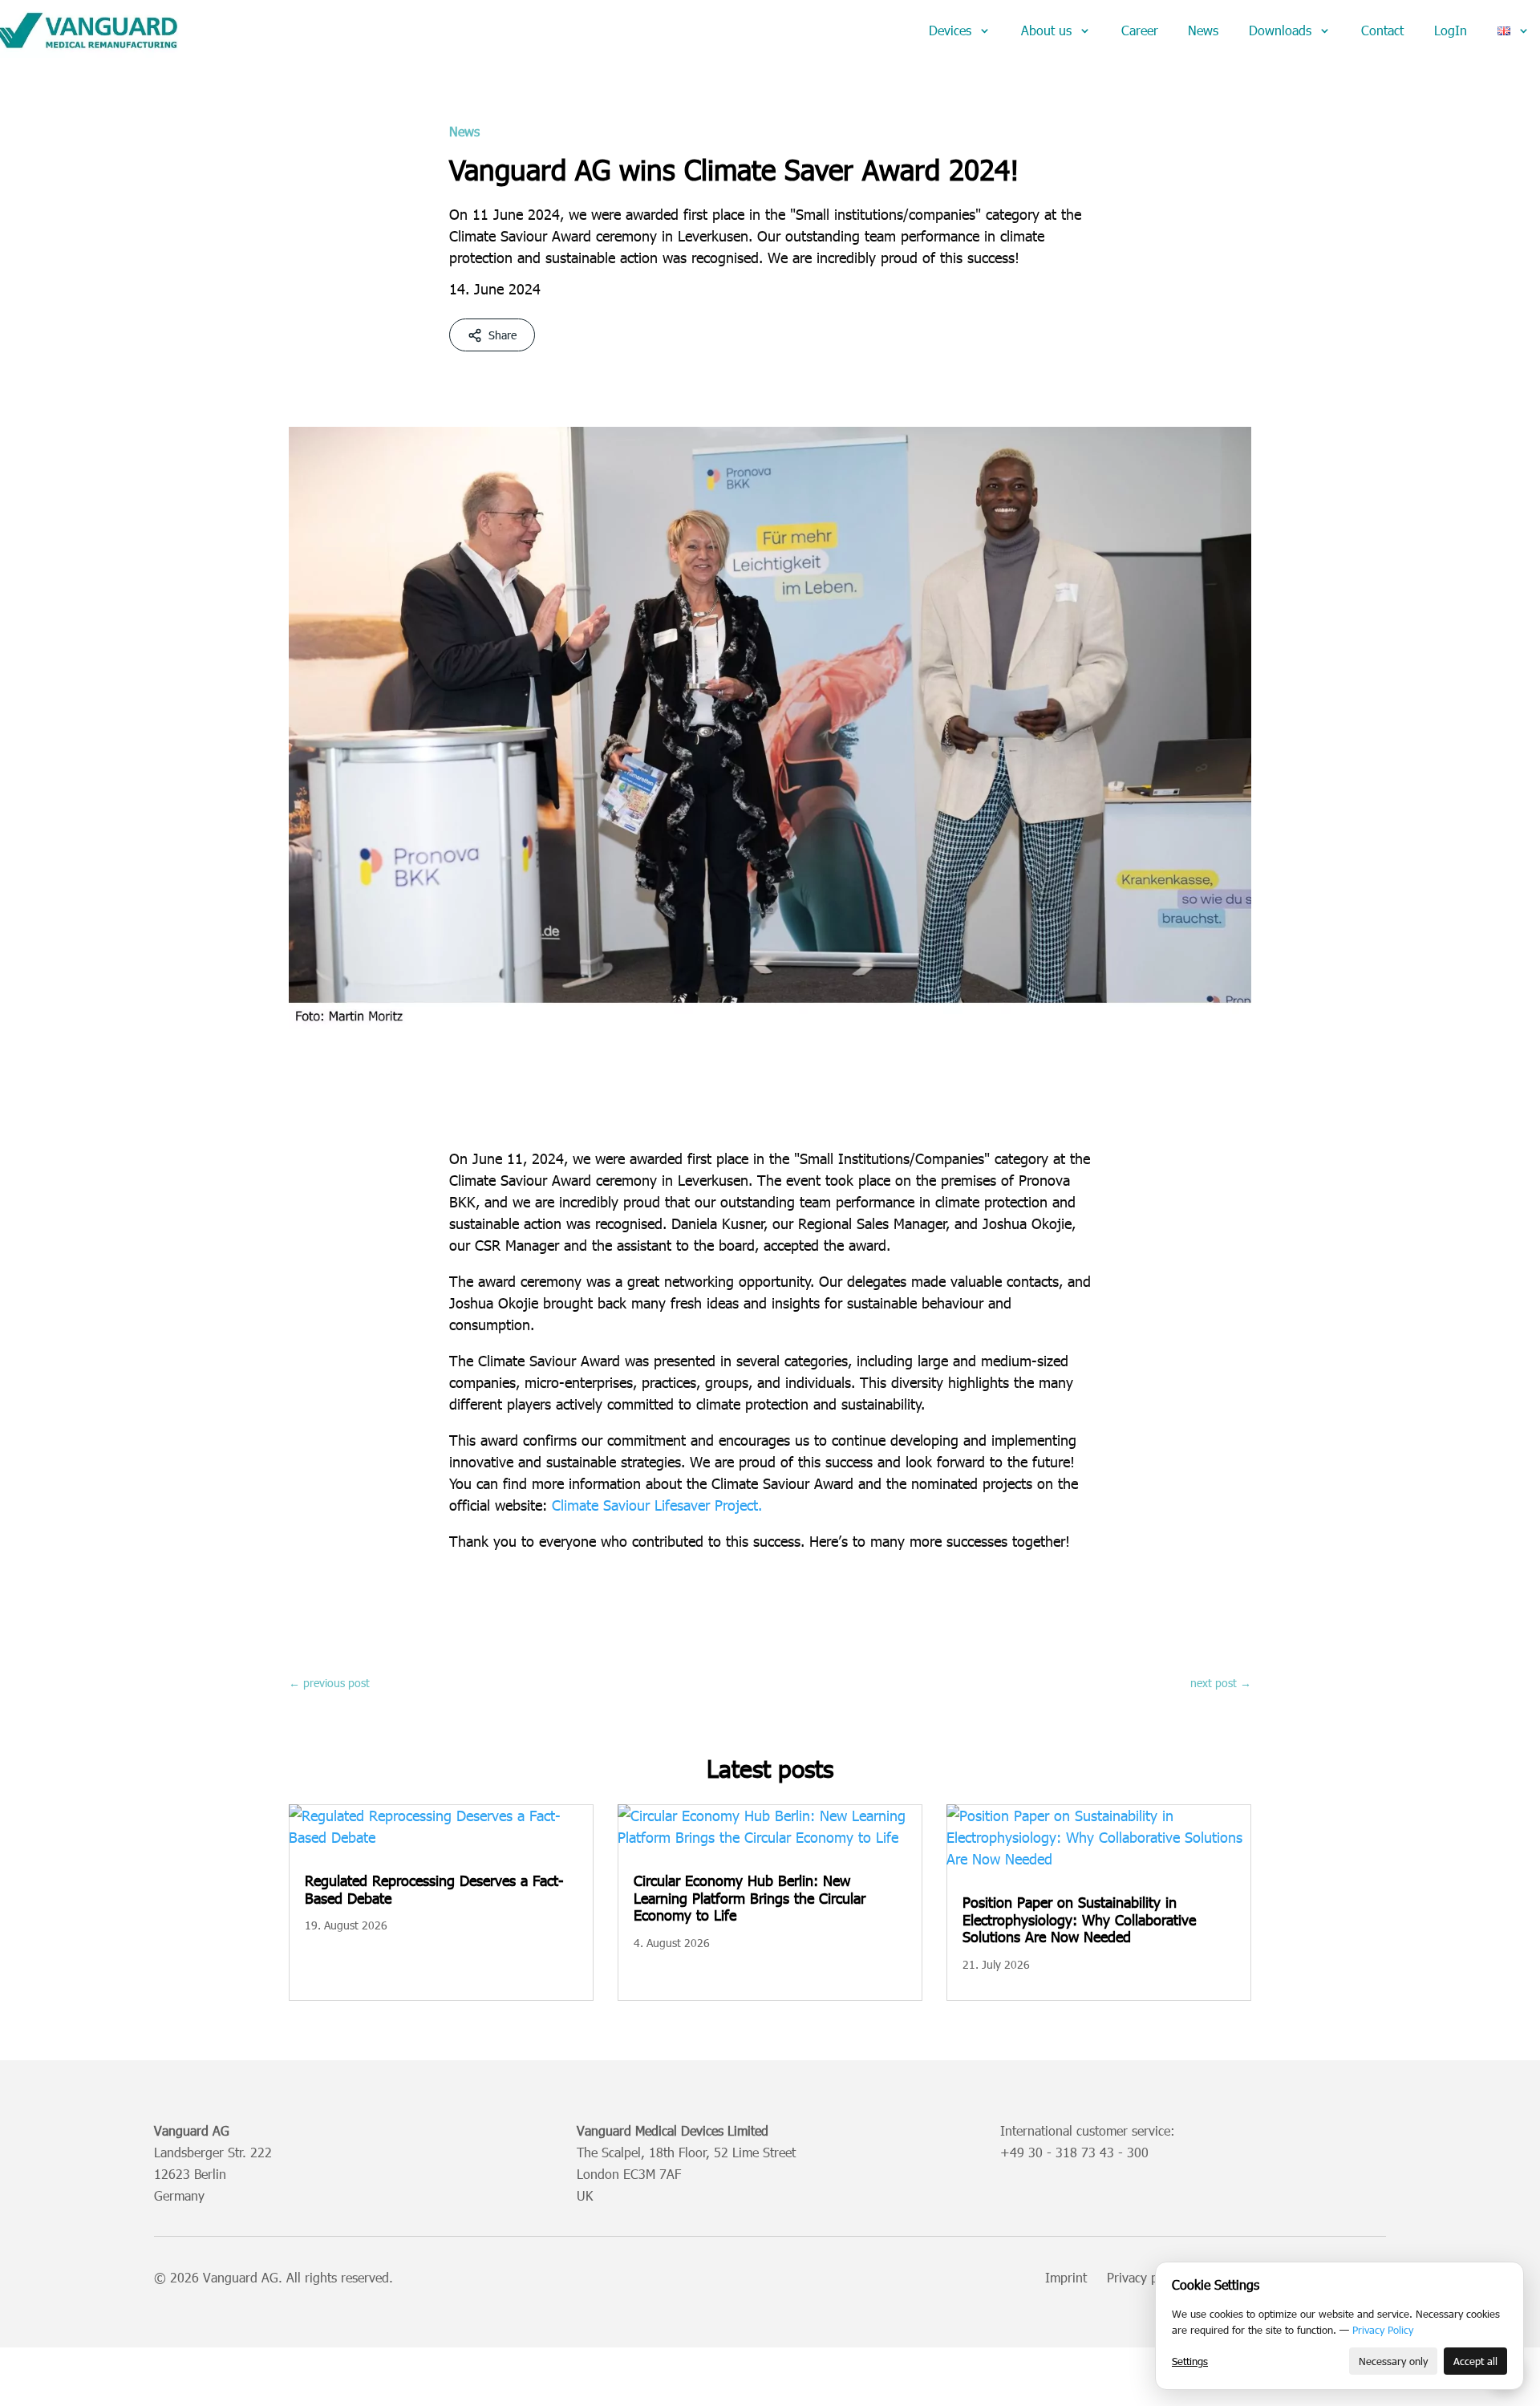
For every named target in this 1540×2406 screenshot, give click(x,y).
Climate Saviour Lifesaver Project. (657, 1505)
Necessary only (1393, 2361)
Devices (950, 30)
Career (1140, 30)
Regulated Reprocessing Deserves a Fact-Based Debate (434, 1889)
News (1203, 30)
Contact (1382, 30)
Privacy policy (1145, 2277)
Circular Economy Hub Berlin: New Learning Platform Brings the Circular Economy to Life (750, 1897)
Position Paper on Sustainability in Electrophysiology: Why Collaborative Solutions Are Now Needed (1079, 1919)
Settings (1190, 2361)
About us (1046, 30)
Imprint (1066, 2277)
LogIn (1451, 30)
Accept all (1475, 2361)
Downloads (1280, 30)
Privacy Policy (1383, 2330)
